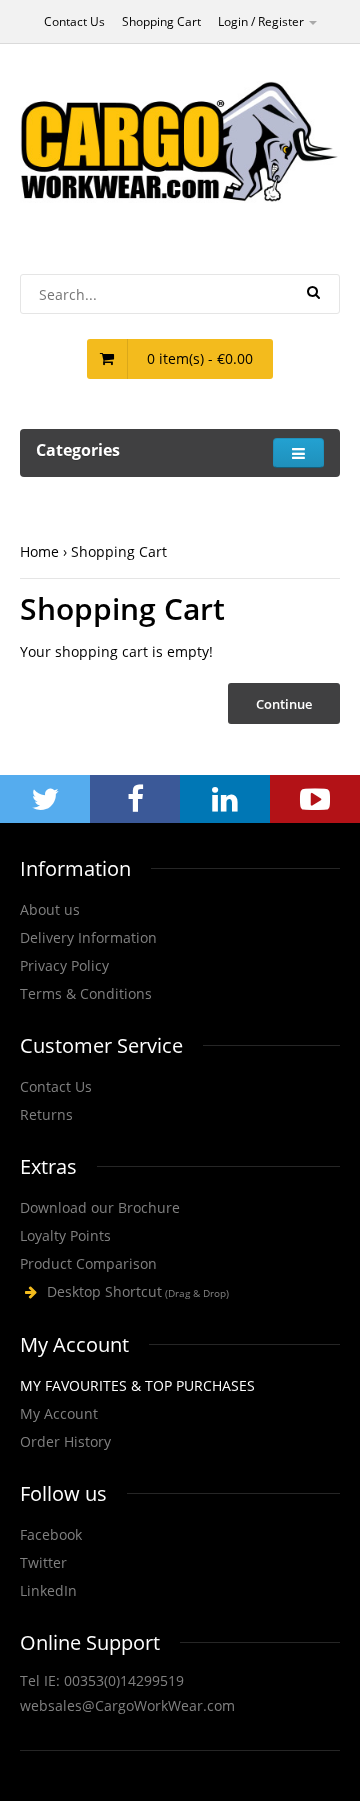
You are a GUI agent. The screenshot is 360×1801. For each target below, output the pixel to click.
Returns (46, 1114)
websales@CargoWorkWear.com (127, 1705)
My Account (59, 1413)
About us (50, 909)
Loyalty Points (65, 1235)
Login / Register (262, 21)
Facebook (51, 1534)
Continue (284, 704)
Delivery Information (88, 937)
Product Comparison (88, 1263)
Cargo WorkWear (180, 1292)
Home (39, 551)
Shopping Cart (161, 21)
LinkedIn (48, 1590)
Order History (65, 1441)
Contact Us (74, 21)
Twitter (43, 1562)
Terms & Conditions (86, 993)
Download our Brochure (100, 1207)
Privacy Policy (64, 965)
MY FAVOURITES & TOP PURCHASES (137, 1385)
